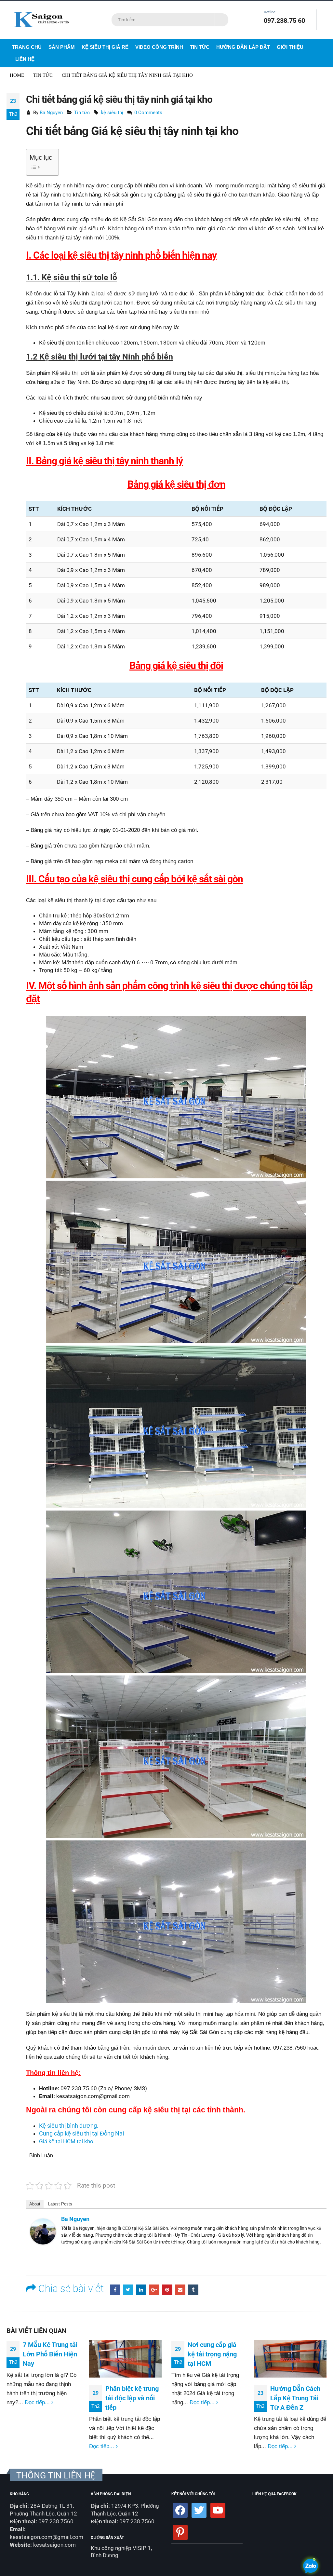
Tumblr (193, 2290)
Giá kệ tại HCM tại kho (66, 2141)
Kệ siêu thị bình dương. (69, 2126)
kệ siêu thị (112, 113)
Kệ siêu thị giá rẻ (105, 47)
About (35, 2204)
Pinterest (167, 2290)
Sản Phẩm (62, 47)
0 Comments (148, 113)
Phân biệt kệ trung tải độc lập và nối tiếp (132, 2398)
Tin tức (82, 113)
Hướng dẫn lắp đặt (243, 47)
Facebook (115, 2290)
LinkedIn (141, 2290)
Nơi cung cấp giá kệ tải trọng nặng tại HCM (212, 2354)
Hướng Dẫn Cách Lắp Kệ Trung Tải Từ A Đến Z (295, 2398)
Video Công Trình (159, 47)
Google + (154, 2290)
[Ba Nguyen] (43, 2231)
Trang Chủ (27, 47)
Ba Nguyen (51, 113)
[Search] (222, 20)
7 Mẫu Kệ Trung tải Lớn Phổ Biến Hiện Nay (50, 2354)
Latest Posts (60, 2204)
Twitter (128, 2290)
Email (180, 2290)
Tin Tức (200, 47)
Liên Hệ (25, 59)
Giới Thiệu (290, 47)
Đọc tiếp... (38, 2402)
